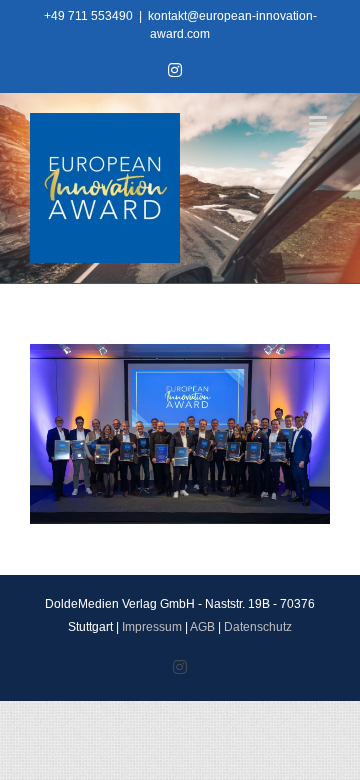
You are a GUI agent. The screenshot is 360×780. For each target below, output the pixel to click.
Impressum (152, 627)
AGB (202, 627)
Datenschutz (258, 627)
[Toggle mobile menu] (319, 123)
